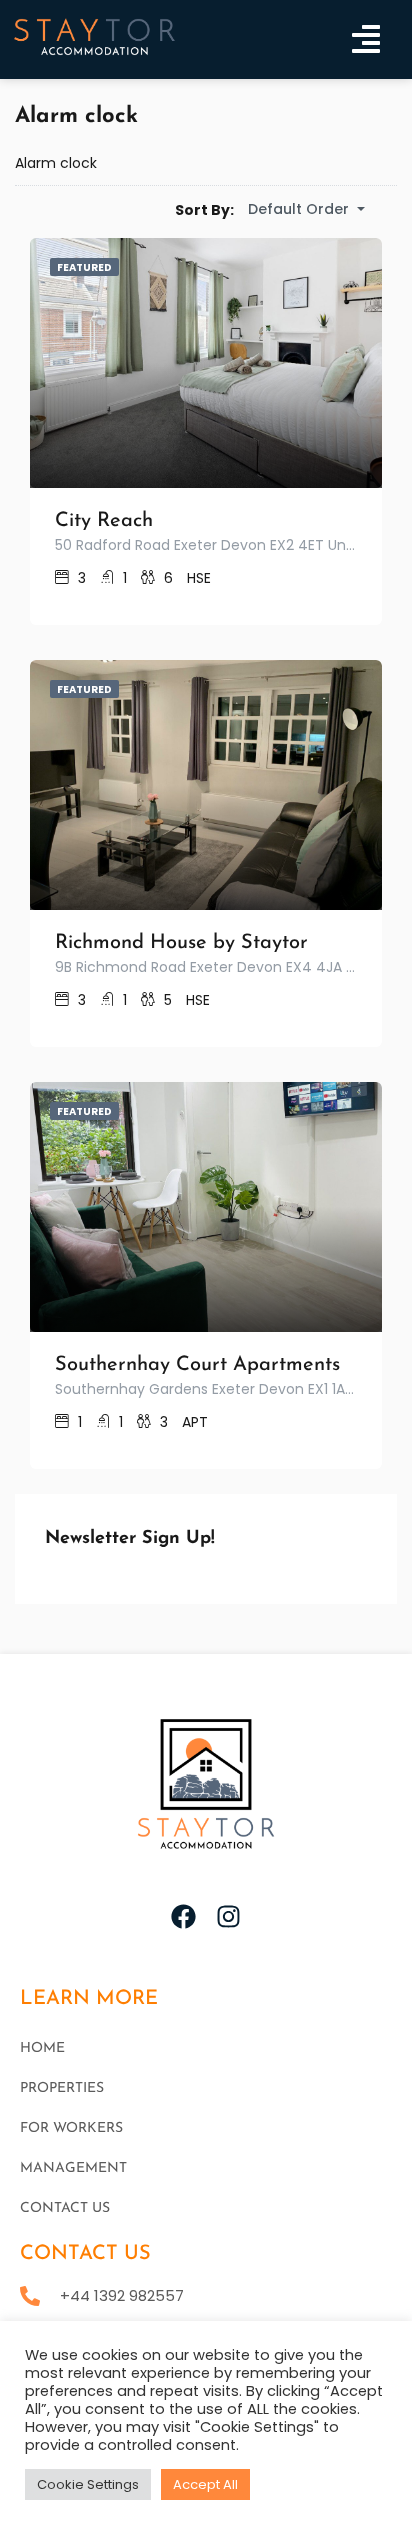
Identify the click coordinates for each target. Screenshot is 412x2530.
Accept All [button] (205, 2484)
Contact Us (65, 2208)
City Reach (104, 521)
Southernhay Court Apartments (197, 1365)
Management (73, 2168)
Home (42, 2048)
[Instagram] (228, 1916)
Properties (62, 2088)
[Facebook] (183, 1916)
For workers (71, 2128)
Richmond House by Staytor (181, 943)
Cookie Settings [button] (88, 2484)
